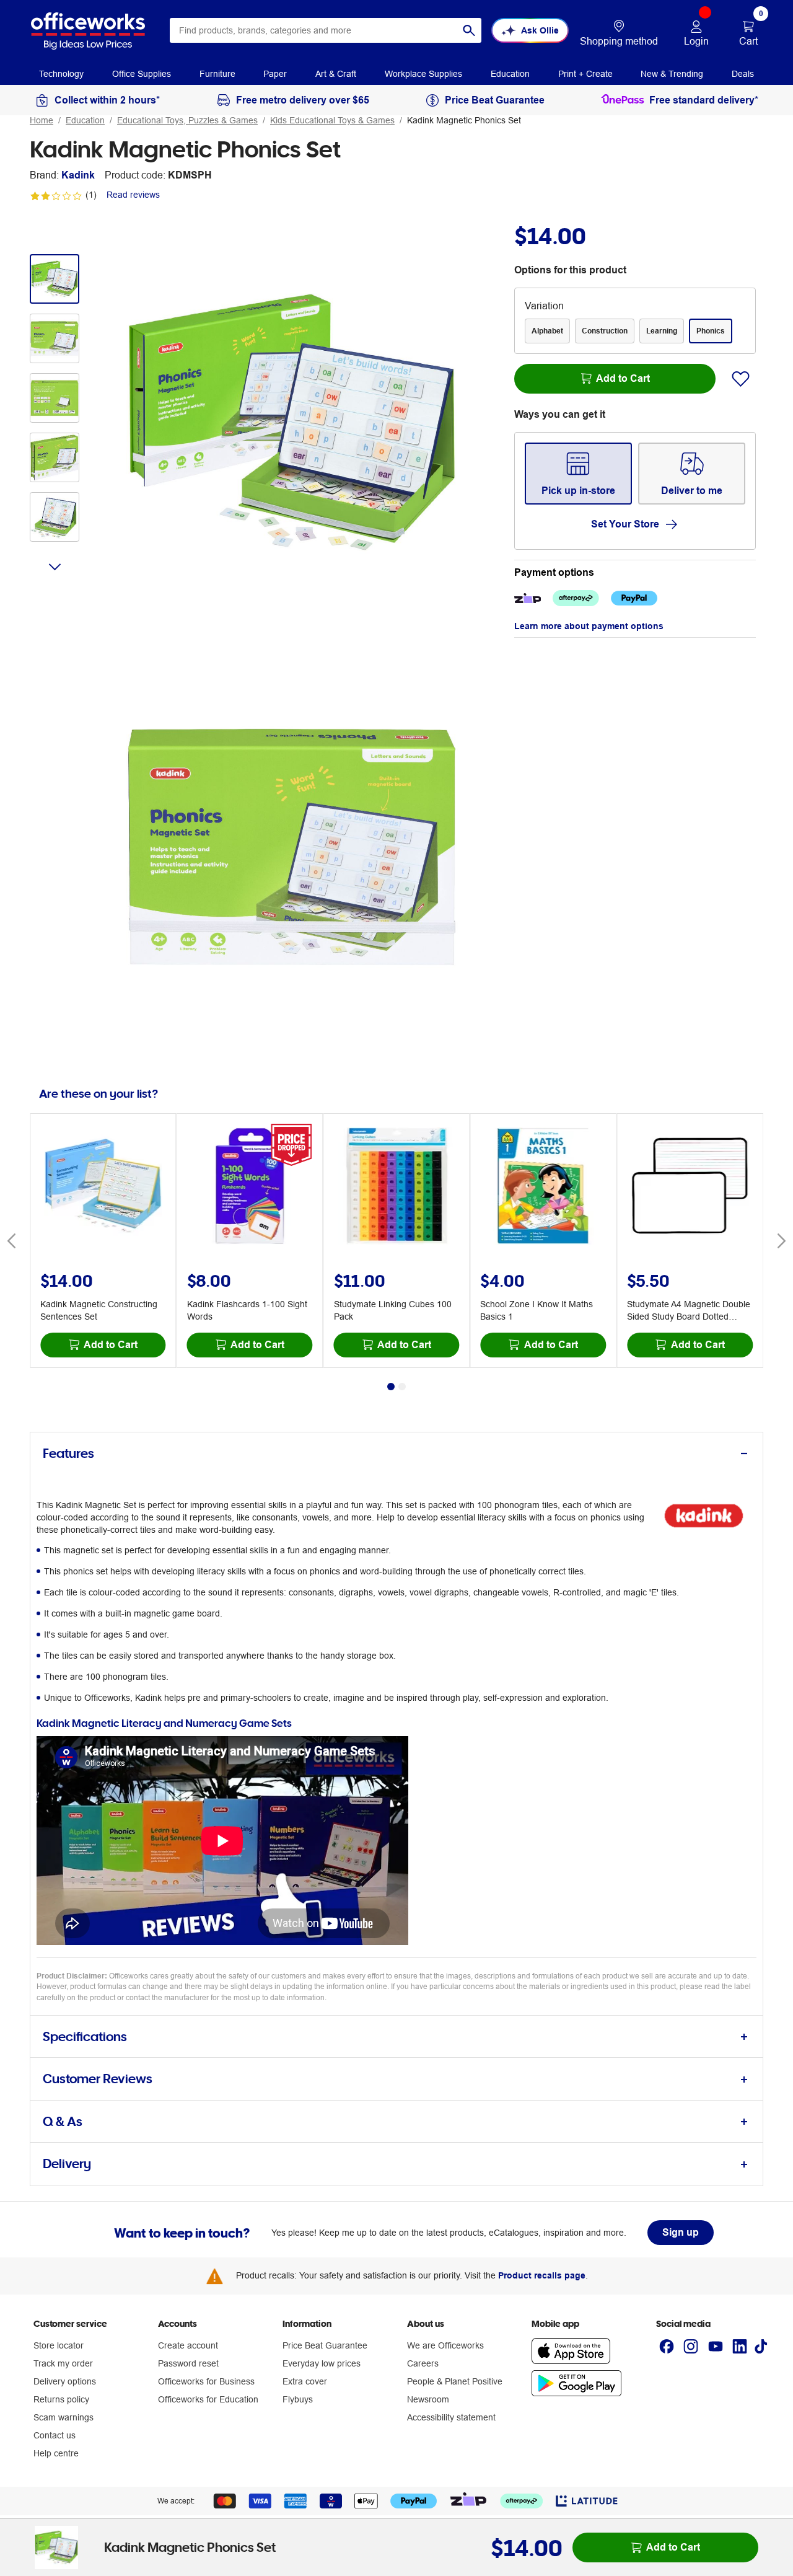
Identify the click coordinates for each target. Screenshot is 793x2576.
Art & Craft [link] (336, 74)
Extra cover (305, 2381)
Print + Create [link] (585, 74)
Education (85, 120)
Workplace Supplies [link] (423, 74)
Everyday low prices (322, 2363)
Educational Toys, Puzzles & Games (187, 120)
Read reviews (133, 195)
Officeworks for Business (206, 2381)
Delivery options (65, 2381)
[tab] (396, 1454)
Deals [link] (743, 74)
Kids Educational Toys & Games (332, 120)
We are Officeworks (445, 2345)
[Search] (469, 30)
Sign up (681, 2232)
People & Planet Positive (455, 2381)
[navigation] (61, 73)
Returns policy (61, 2399)
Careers (423, 2363)
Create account (188, 2345)
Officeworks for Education (208, 2399)
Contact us (55, 2435)
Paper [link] (275, 74)
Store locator (59, 2345)
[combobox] (326, 30)
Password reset (188, 2363)
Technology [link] (61, 74)
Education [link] (510, 74)
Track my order (63, 2363)
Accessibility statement (451, 2417)
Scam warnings (64, 2417)
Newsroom (428, 2399)
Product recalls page (542, 2275)
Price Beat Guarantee (325, 2345)
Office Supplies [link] (142, 74)
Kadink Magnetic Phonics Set (464, 120)
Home (42, 120)
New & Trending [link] (672, 74)
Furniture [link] (217, 74)
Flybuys (298, 2399)
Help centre (56, 2453)
